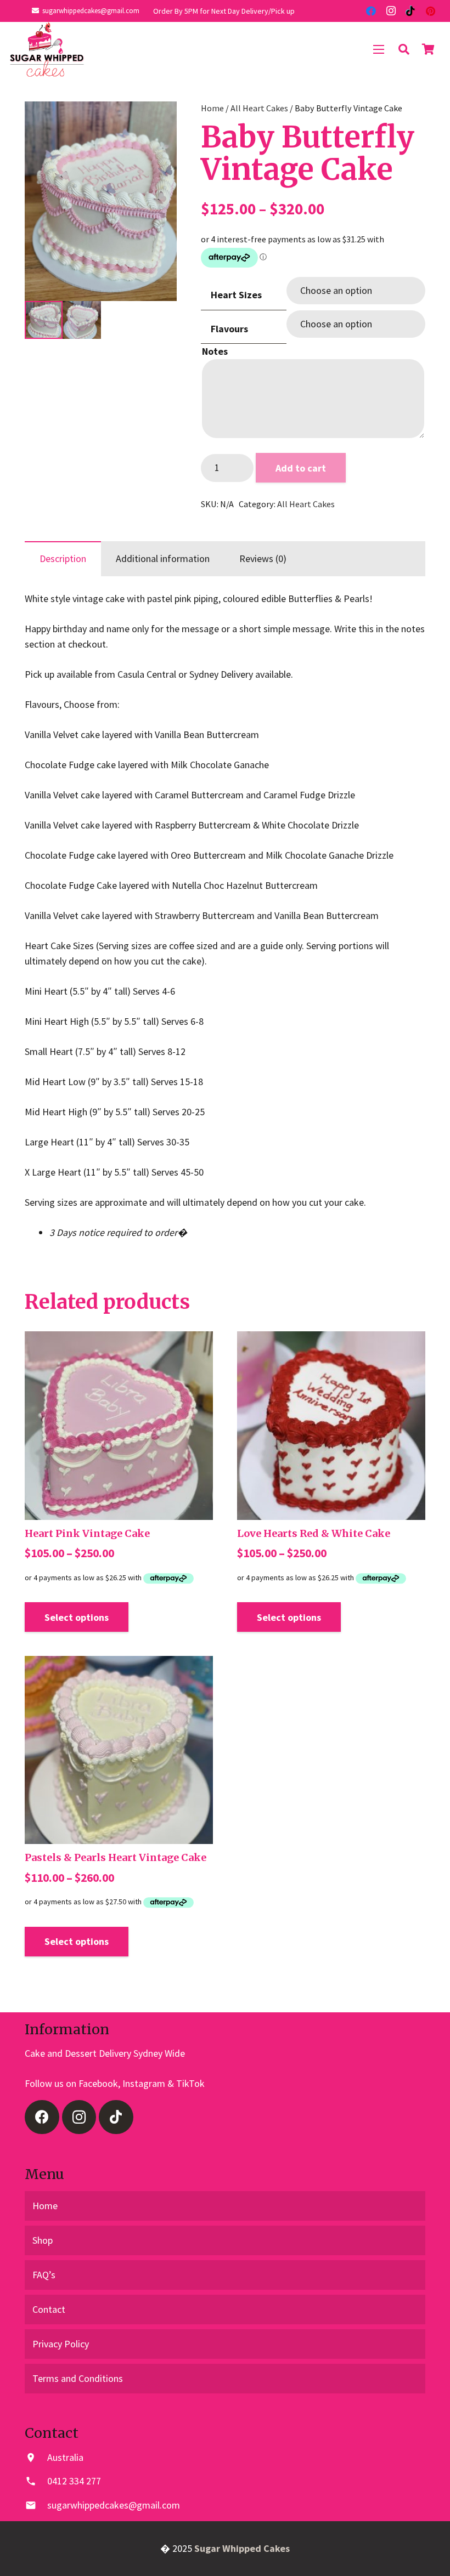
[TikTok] (410, 11)
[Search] (404, 49)
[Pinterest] (430, 11)
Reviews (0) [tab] (263, 558)
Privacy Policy (61, 2344)
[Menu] (378, 49)
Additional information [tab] (163, 558)
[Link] (47, 49)
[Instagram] (391, 11)
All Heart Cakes (259, 108)
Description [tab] (63, 558)
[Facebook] (371, 11)
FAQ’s (44, 2275)
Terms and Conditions (78, 2378)
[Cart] (428, 49)
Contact (49, 2309)
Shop (43, 2240)
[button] (157, 121)
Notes (215, 351)
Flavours (229, 329)
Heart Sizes (236, 295)
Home (212, 108)
